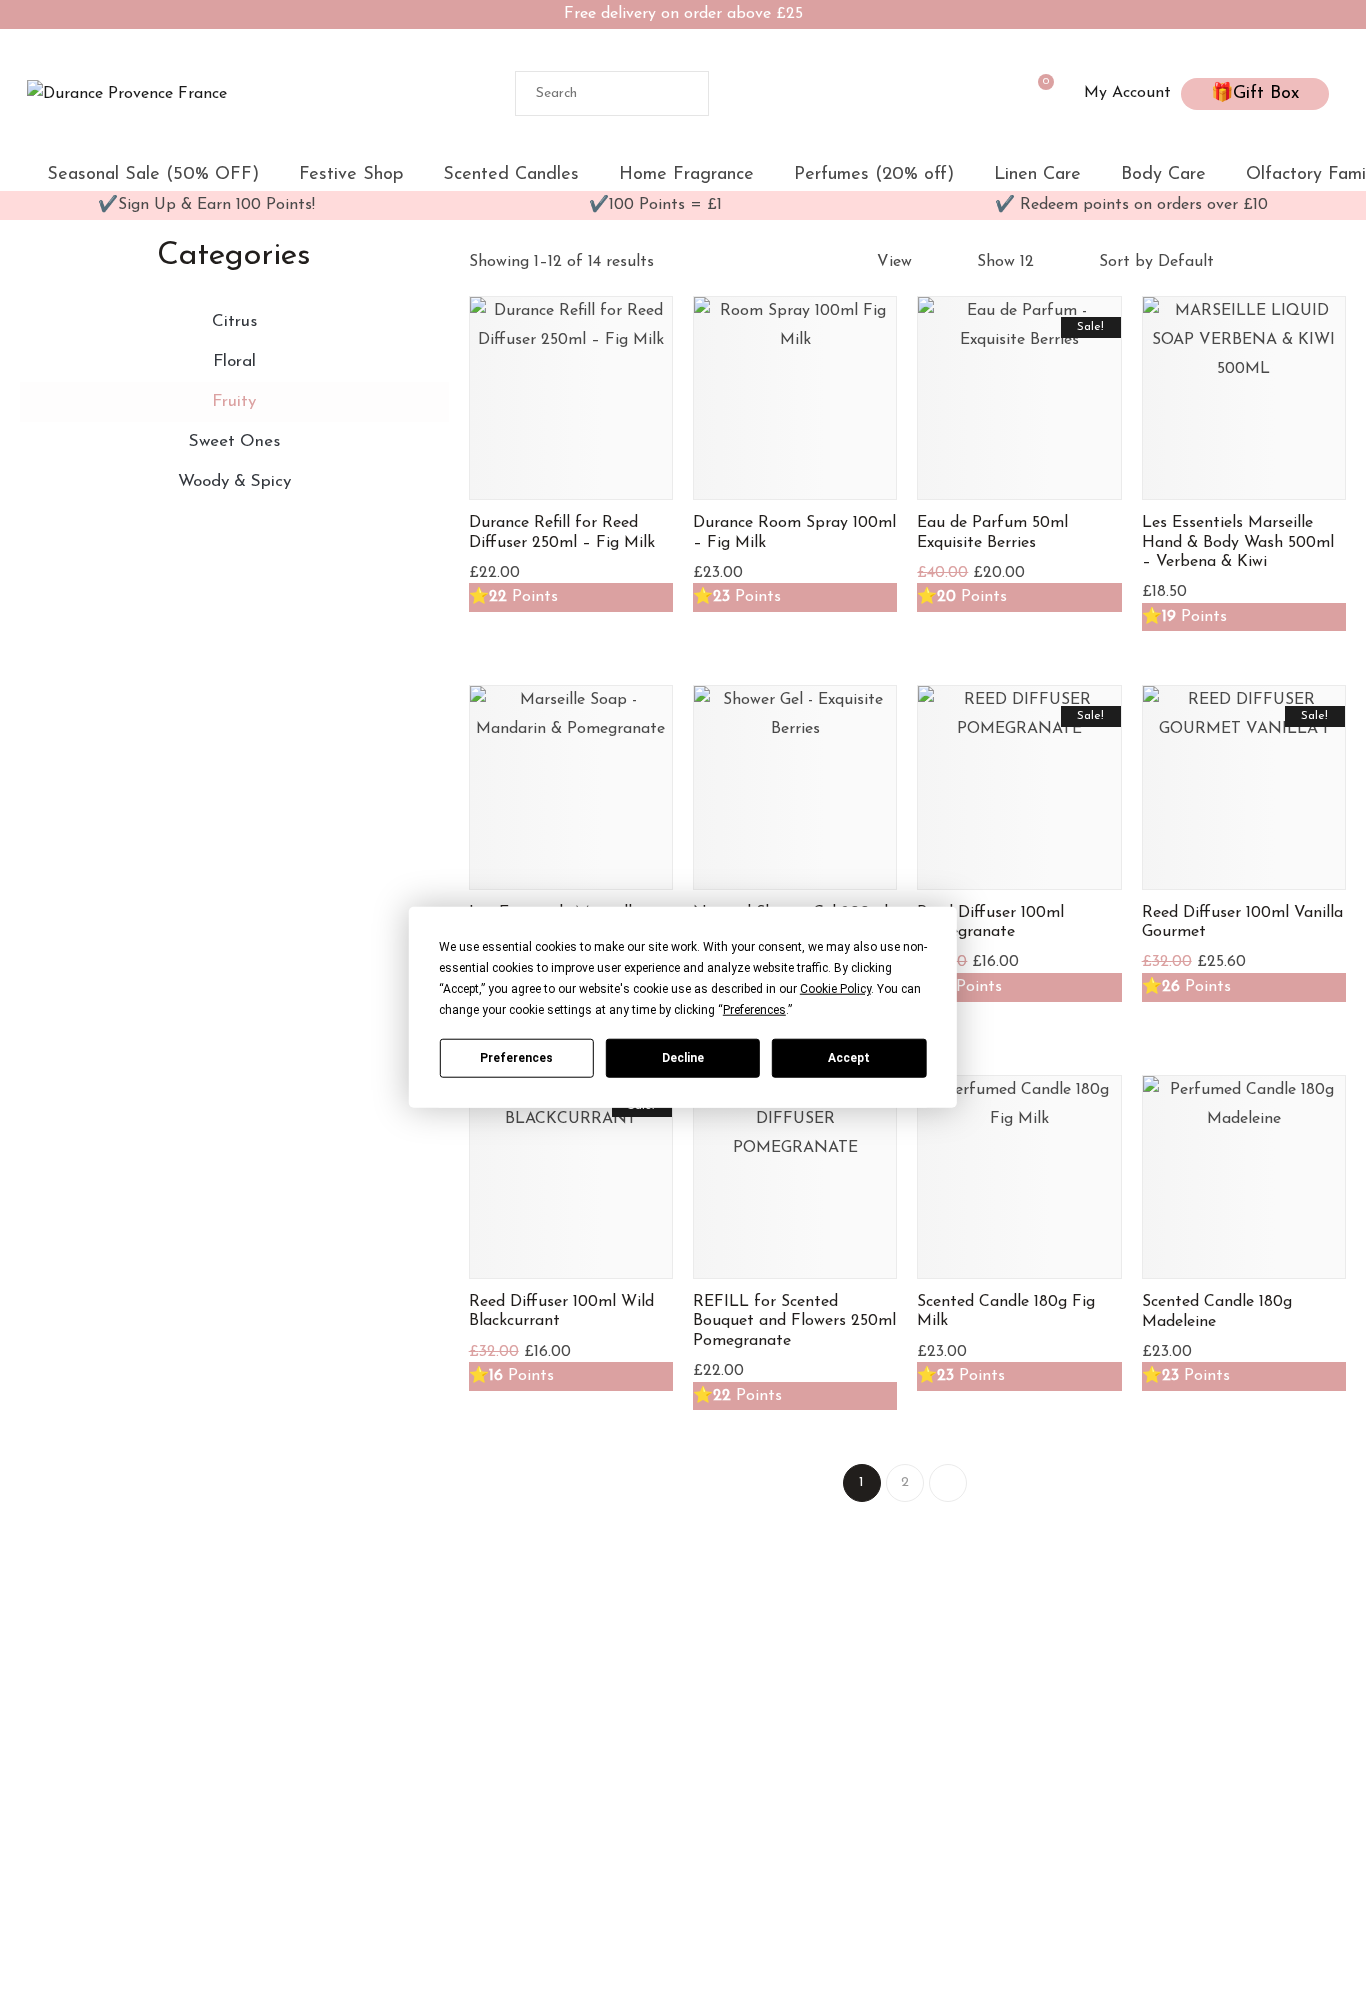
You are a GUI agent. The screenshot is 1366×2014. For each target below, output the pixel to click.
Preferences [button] (754, 1010)
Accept (849, 1057)
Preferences (516, 1057)
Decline (683, 1057)
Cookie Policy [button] (835, 989)
